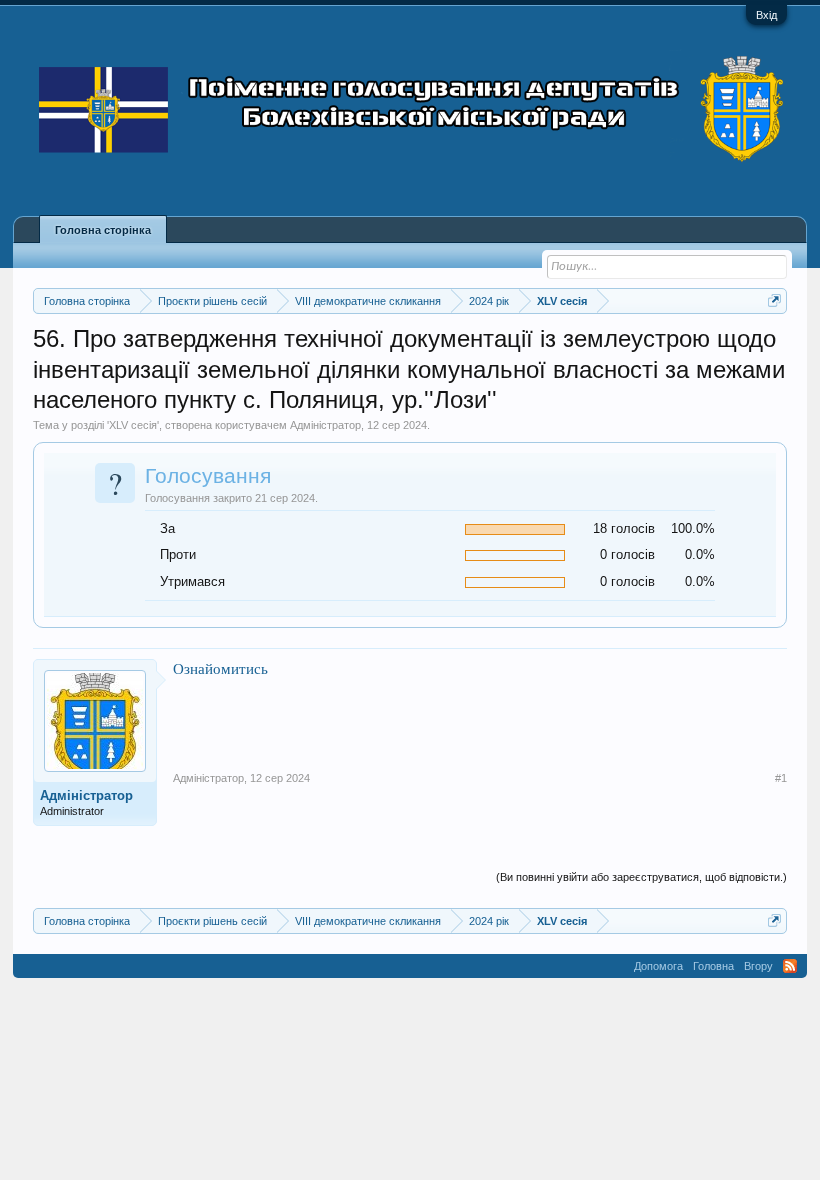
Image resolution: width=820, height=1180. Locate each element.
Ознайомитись (220, 668)
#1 (781, 778)
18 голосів (624, 528)
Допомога (658, 966)
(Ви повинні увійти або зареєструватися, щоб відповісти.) (641, 877)
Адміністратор (325, 425)
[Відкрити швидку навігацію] (774, 300)
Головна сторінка (103, 230)
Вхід (766, 15)
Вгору (758, 966)
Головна (713, 966)
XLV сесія (133, 425)
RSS (790, 966)
